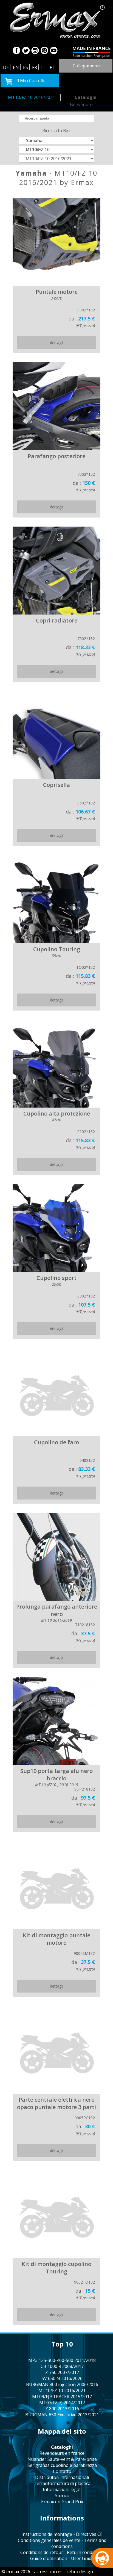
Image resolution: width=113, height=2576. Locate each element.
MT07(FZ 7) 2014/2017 (62, 2403)
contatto (62, 2471)
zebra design (80, 2572)
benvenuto (81, 104)
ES (26, 67)
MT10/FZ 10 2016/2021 (32, 97)
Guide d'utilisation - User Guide (62, 2558)
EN (16, 67)
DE (6, 67)
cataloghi (86, 97)
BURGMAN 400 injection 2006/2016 (62, 2384)
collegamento (87, 66)
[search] (57, 118)
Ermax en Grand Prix (62, 2502)
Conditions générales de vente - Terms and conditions (62, 2543)
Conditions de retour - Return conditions (62, 2552)
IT (43, 67)
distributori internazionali (62, 2477)
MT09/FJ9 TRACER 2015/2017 (62, 2397)
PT (53, 67)
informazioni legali (62, 2489)
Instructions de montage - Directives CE (62, 2534)
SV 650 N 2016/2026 (62, 2378)
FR (35, 67)
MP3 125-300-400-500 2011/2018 (62, 2360)
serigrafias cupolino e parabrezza (62, 2465)
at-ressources (48, 2572)
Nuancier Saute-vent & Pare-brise (62, 2459)
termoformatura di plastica (62, 2483)
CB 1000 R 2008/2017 (62, 2366)
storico (62, 2495)
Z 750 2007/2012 (62, 2372)
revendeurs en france (62, 2453)
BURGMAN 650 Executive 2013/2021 (62, 2415)
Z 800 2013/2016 (62, 2409)
